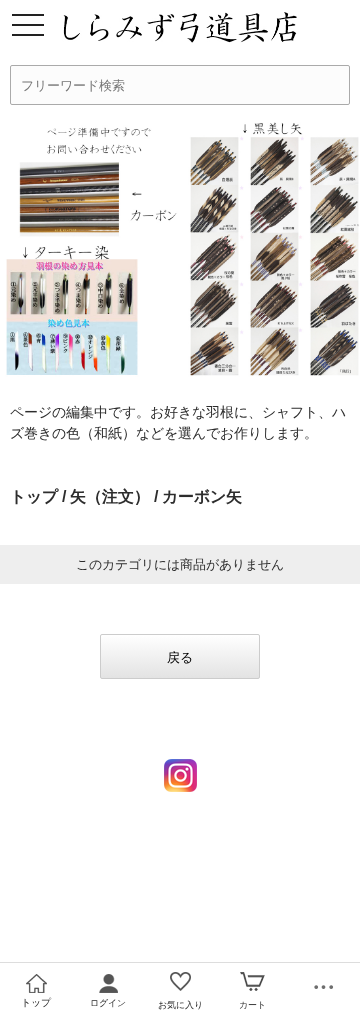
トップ (34, 496)
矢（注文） (110, 496)
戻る (180, 657)
